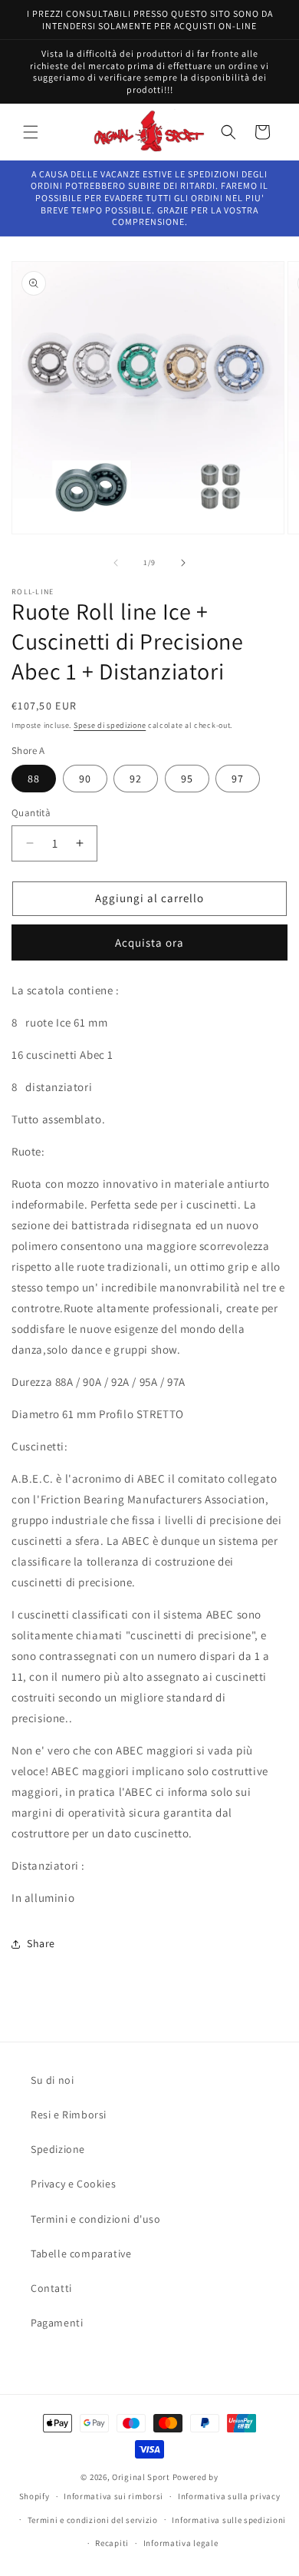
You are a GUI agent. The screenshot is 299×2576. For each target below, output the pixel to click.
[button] (31, 132)
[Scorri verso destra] (183, 563)
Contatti (51, 2288)
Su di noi (52, 2080)
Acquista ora (149, 942)
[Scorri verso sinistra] (116, 563)
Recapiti (112, 2543)
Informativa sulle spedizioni (229, 2520)
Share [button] (41, 1943)
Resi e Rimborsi (69, 2115)
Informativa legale (181, 2543)
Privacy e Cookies (73, 2184)
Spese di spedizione (110, 725)
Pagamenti (57, 2323)
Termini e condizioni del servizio (93, 2520)
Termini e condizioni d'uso (96, 2219)
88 (34, 779)
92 (136, 779)
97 (238, 779)
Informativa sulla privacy (229, 2496)
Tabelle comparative (81, 2254)
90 (85, 779)
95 (187, 779)
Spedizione (58, 2149)
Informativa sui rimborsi (113, 2496)
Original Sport (141, 2477)
